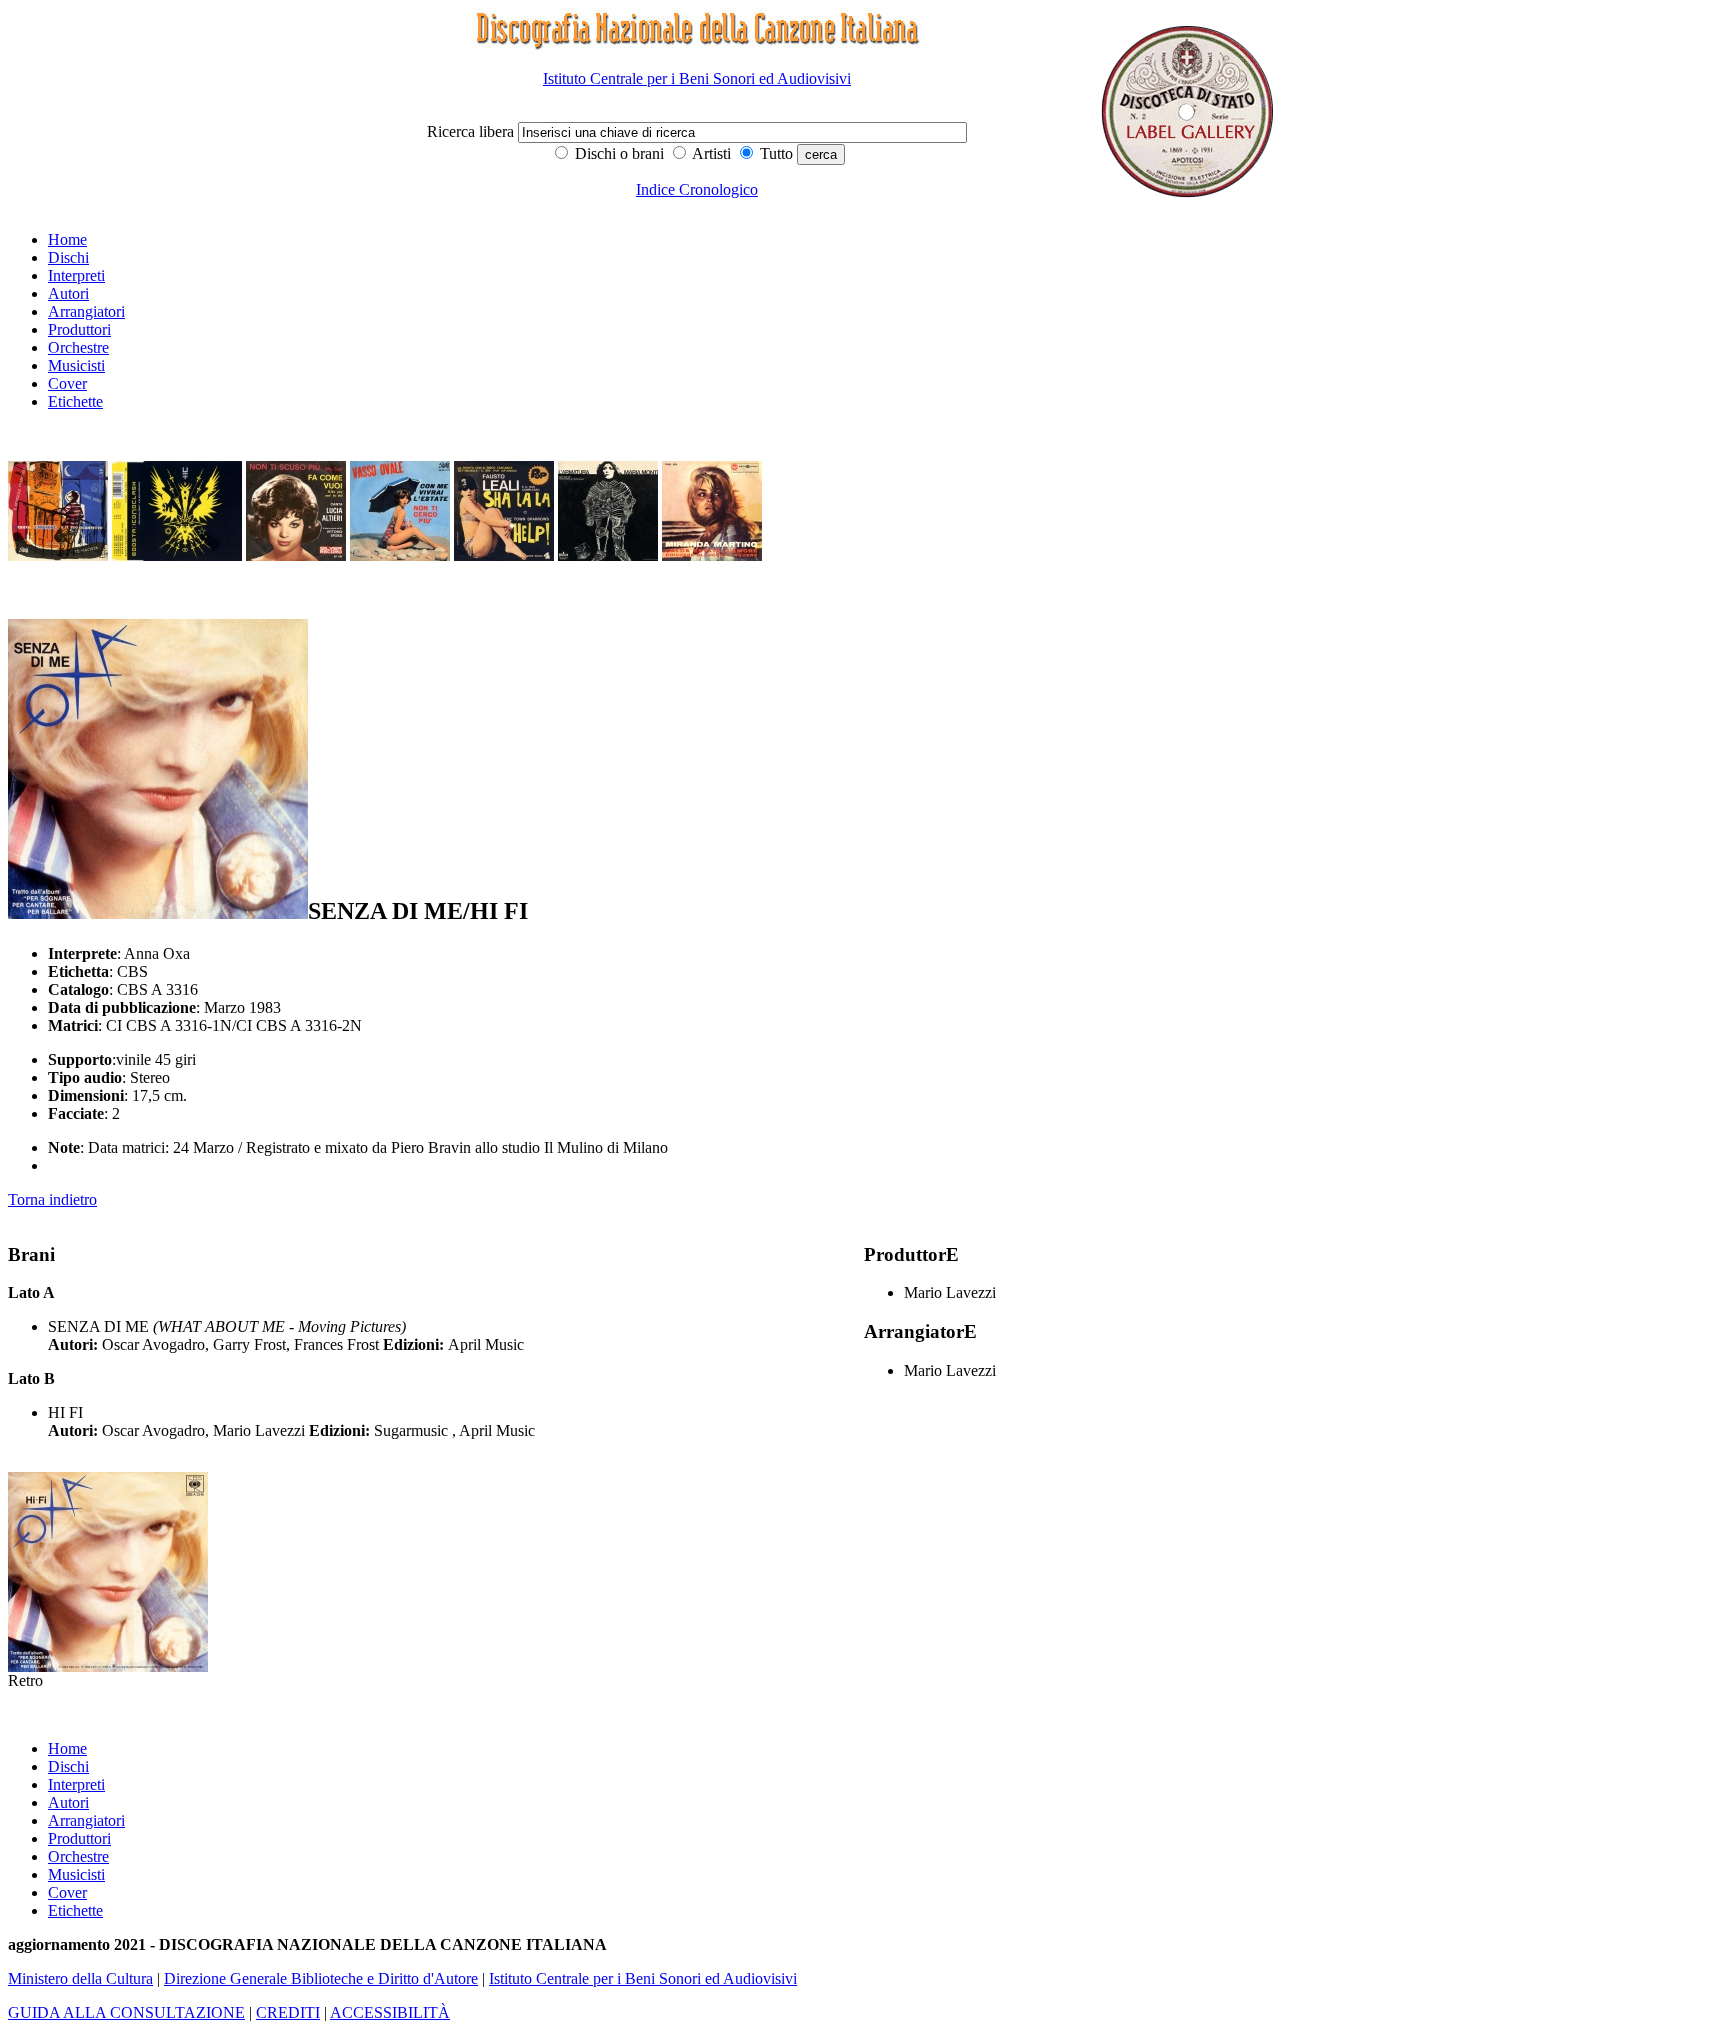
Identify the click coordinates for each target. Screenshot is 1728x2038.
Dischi (68, 257)
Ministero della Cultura (80, 1978)
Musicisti (76, 365)
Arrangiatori (86, 311)
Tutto (774, 153)
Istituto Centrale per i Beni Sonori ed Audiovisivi (697, 78)
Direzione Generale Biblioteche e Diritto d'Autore (321, 1978)
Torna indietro (52, 1199)
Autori (68, 293)
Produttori (79, 329)
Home (67, 239)
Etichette (75, 401)
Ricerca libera (472, 131)
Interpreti (76, 275)
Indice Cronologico (697, 189)
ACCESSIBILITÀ (390, 2012)
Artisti (710, 153)
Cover (67, 383)
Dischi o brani (617, 153)
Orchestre (78, 347)
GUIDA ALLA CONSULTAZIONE (126, 2012)
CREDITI (288, 2012)
